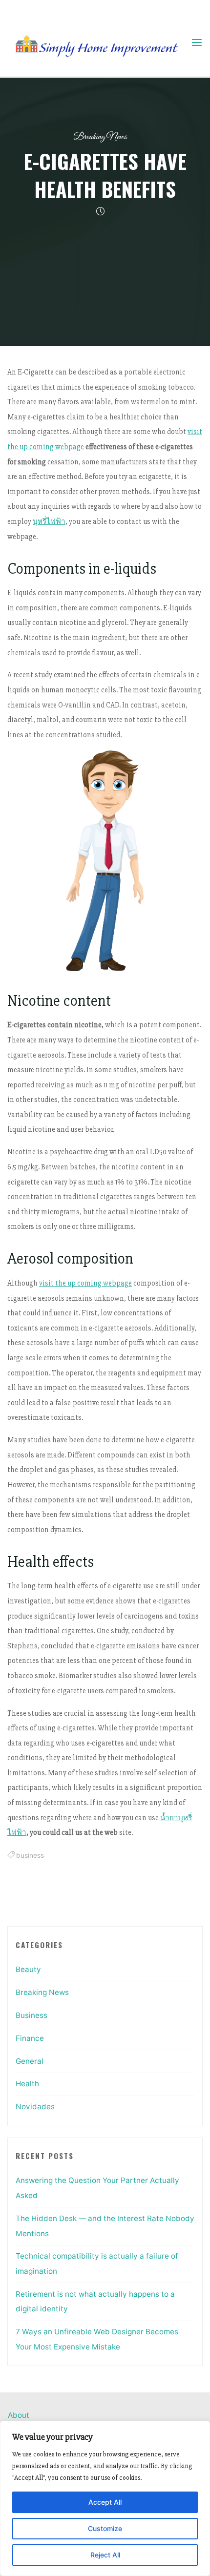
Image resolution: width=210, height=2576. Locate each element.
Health (27, 2084)
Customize (105, 2528)
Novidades (35, 2107)
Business (31, 2015)
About (19, 2415)
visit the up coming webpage (85, 1283)
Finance (30, 2038)
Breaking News (100, 137)
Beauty (28, 1969)
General (30, 2061)
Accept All (105, 2502)
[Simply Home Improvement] (99, 42)
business (30, 1855)
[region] (105, 2498)
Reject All (105, 2555)
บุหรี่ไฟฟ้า (49, 522)
